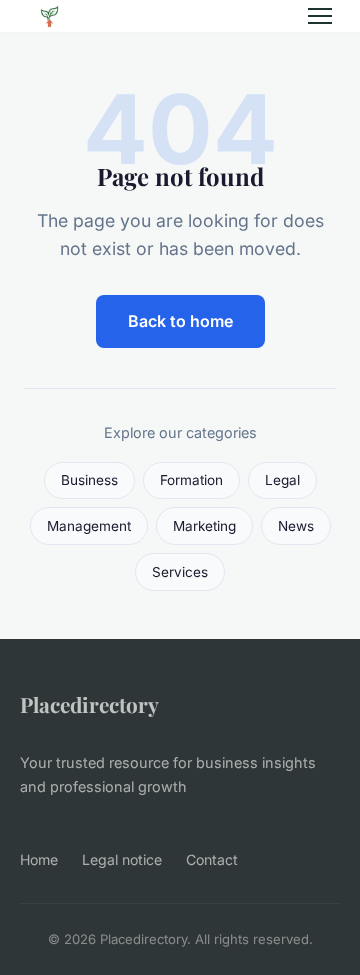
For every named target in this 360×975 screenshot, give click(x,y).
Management (89, 526)
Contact (212, 859)
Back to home (180, 321)
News (296, 526)
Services (180, 572)
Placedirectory (89, 704)
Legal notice (122, 859)
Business (89, 480)
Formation (191, 480)
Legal (282, 480)
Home (39, 859)
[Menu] (320, 16)
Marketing (204, 526)
